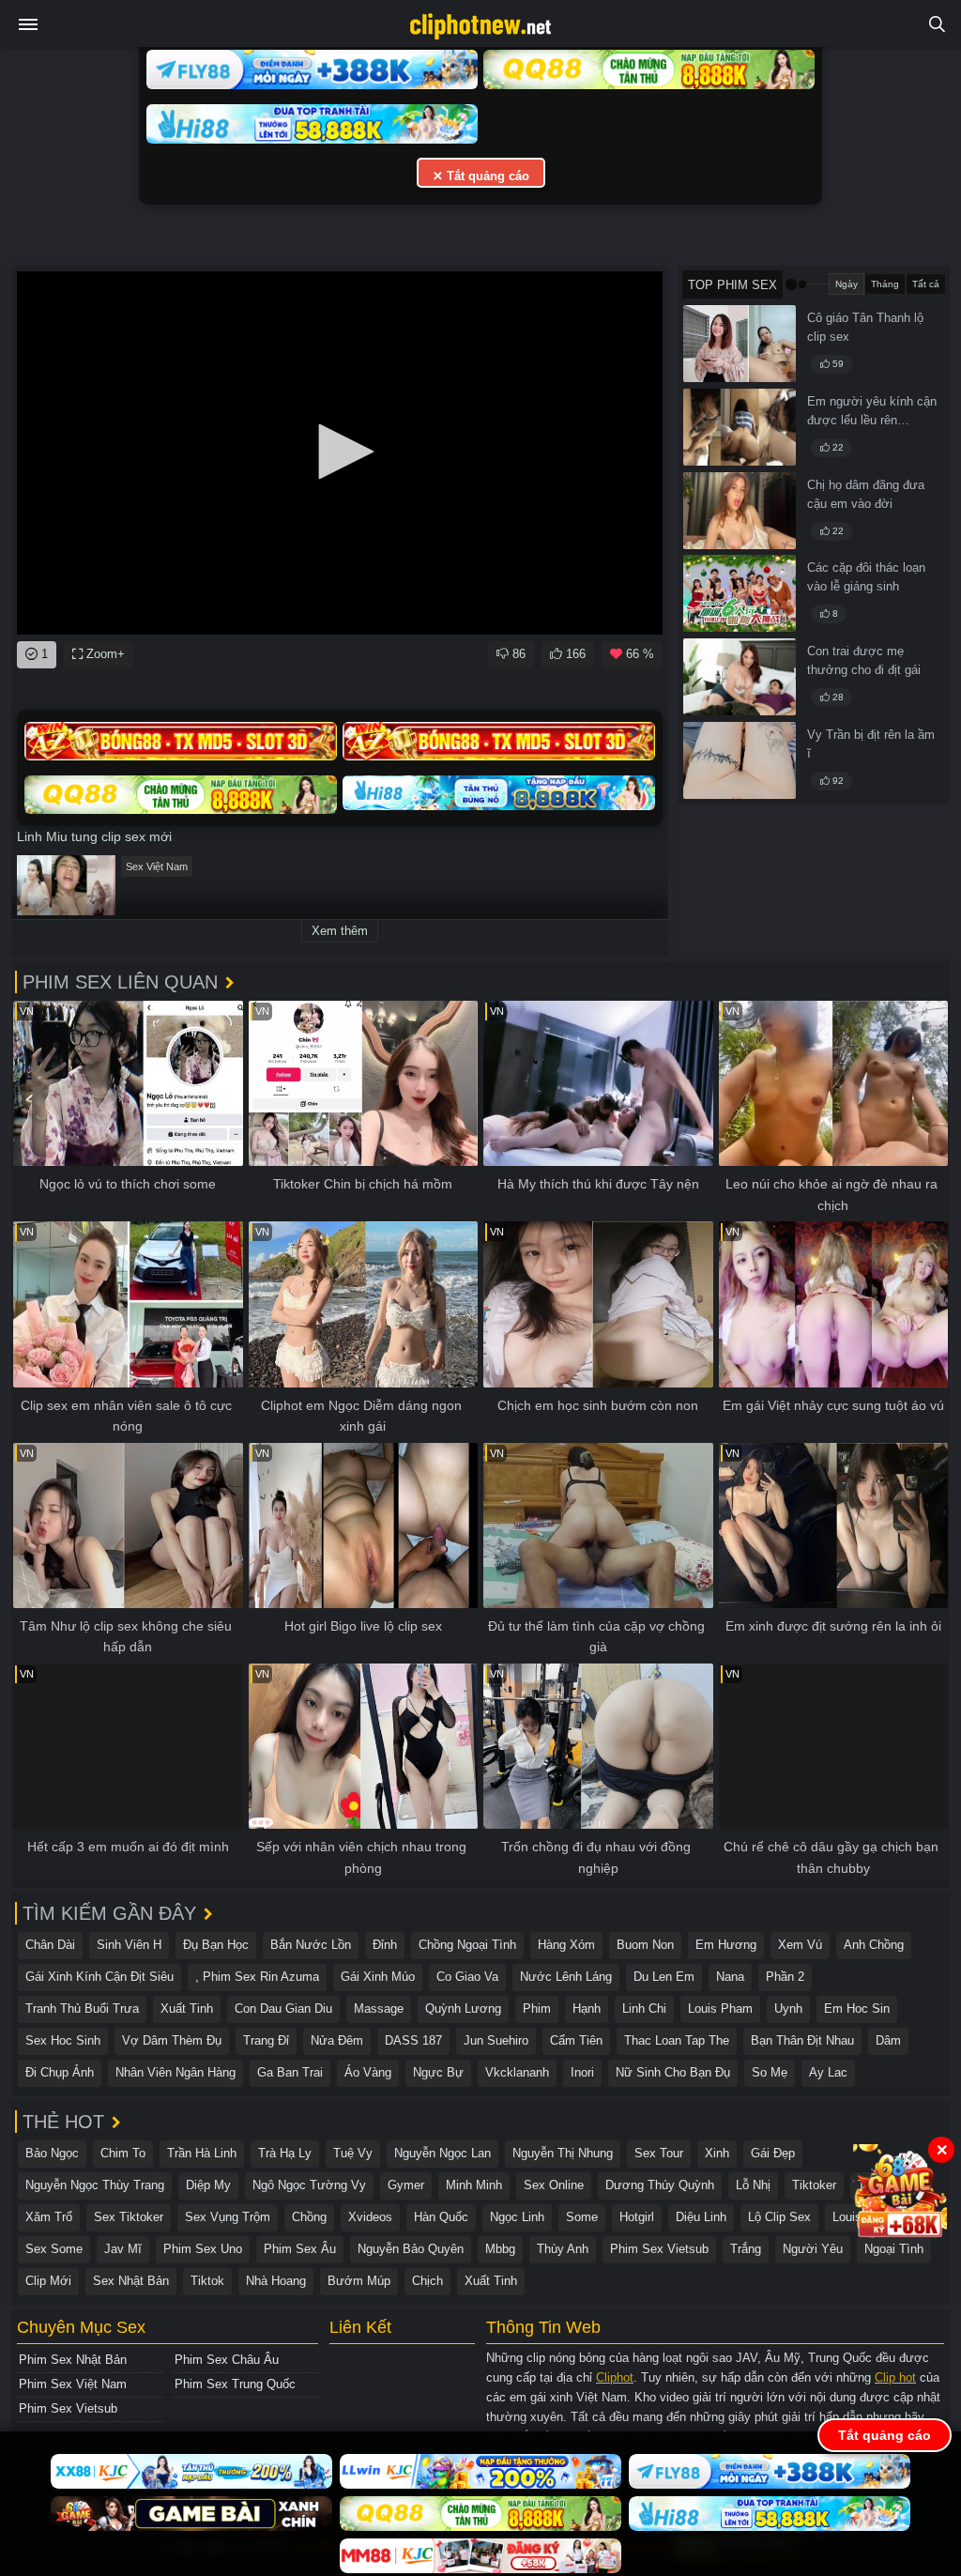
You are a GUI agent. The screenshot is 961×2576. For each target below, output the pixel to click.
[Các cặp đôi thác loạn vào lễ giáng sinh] (740, 593)
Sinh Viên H (129, 1945)
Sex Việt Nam (157, 866)
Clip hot (895, 2377)
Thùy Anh (563, 2249)
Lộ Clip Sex (779, 2217)
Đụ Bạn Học (216, 1945)
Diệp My (208, 2185)
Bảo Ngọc (52, 2153)
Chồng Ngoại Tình (467, 1945)
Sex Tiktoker (129, 2217)
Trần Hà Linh (202, 2153)
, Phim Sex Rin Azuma (257, 1977)
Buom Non (645, 1945)
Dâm (888, 2040)
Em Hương (726, 1945)
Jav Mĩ (123, 2249)
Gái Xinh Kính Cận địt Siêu (99, 1977)
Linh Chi (644, 2009)
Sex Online (554, 2185)
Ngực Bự (438, 2072)
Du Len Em (664, 1977)
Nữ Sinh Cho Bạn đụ (673, 2072)
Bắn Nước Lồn (311, 1945)
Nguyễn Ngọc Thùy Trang (95, 2185)
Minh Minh (474, 2185)
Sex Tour (659, 2153)
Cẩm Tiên (576, 2040)
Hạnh (587, 2009)
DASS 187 (413, 2040)
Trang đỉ (266, 2040)
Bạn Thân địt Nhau (802, 2040)
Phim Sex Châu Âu (227, 2360)
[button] (340, 452)
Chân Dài (50, 1945)
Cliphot (615, 2377)
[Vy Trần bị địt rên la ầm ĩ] (740, 760)
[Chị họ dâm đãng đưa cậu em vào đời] (740, 511)
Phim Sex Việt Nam (73, 2384)
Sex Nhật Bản (131, 2281)
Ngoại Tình (894, 2249)
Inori (582, 2072)
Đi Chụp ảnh (60, 2072)
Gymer (406, 2185)
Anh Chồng (874, 1945)
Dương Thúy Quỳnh (660, 2185)
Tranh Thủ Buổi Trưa (82, 2009)
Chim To (123, 2153)
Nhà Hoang (276, 2281)
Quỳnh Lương (463, 2009)
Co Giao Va (467, 1977)
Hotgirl (637, 2217)
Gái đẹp (773, 2153)
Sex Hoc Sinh (63, 2040)
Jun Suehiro (496, 2040)
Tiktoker (814, 2185)
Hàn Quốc (441, 2217)
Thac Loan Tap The (677, 2040)
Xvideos (370, 2217)
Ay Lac (828, 2072)
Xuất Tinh (187, 2009)
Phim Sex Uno (203, 2249)
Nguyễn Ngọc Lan (442, 2153)
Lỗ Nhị (753, 2185)
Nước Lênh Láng (566, 1977)
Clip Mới (48, 2281)
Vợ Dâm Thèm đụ (172, 2040)
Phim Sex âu (300, 2249)
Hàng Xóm (566, 1945)
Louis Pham (720, 2009)
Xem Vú (800, 1945)
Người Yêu (813, 2249)
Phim (537, 2009)
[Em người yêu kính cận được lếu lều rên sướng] (740, 427)
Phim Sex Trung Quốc (235, 2384)
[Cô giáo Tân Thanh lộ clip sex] (740, 344)
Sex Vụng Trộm (228, 2217)
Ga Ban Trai (290, 2072)
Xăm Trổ (49, 2217)
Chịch (427, 2281)
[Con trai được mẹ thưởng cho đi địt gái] (740, 677)
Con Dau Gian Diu (283, 2009)
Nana (730, 1977)
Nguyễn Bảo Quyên (411, 2249)
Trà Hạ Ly (285, 2153)
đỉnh (385, 1945)
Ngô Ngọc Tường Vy (309, 2185)
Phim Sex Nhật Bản (73, 2360)
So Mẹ (770, 2072)
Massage (379, 2009)
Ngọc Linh (517, 2217)
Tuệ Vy (353, 2153)
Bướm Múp (359, 2281)
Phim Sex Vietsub (659, 2249)
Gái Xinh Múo (378, 1977)
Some (582, 2217)
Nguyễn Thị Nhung (563, 2153)
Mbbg (500, 2249)
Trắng (746, 2249)
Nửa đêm (337, 2040)
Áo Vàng (368, 2072)
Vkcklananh (517, 2072)
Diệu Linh (701, 2217)
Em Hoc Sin (857, 2009)
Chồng (309, 2217)
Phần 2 (785, 1977)
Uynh (788, 2009)
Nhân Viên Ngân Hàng (175, 2072)
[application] (340, 453)
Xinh (717, 2153)
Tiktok (207, 2281)
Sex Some (54, 2249)
